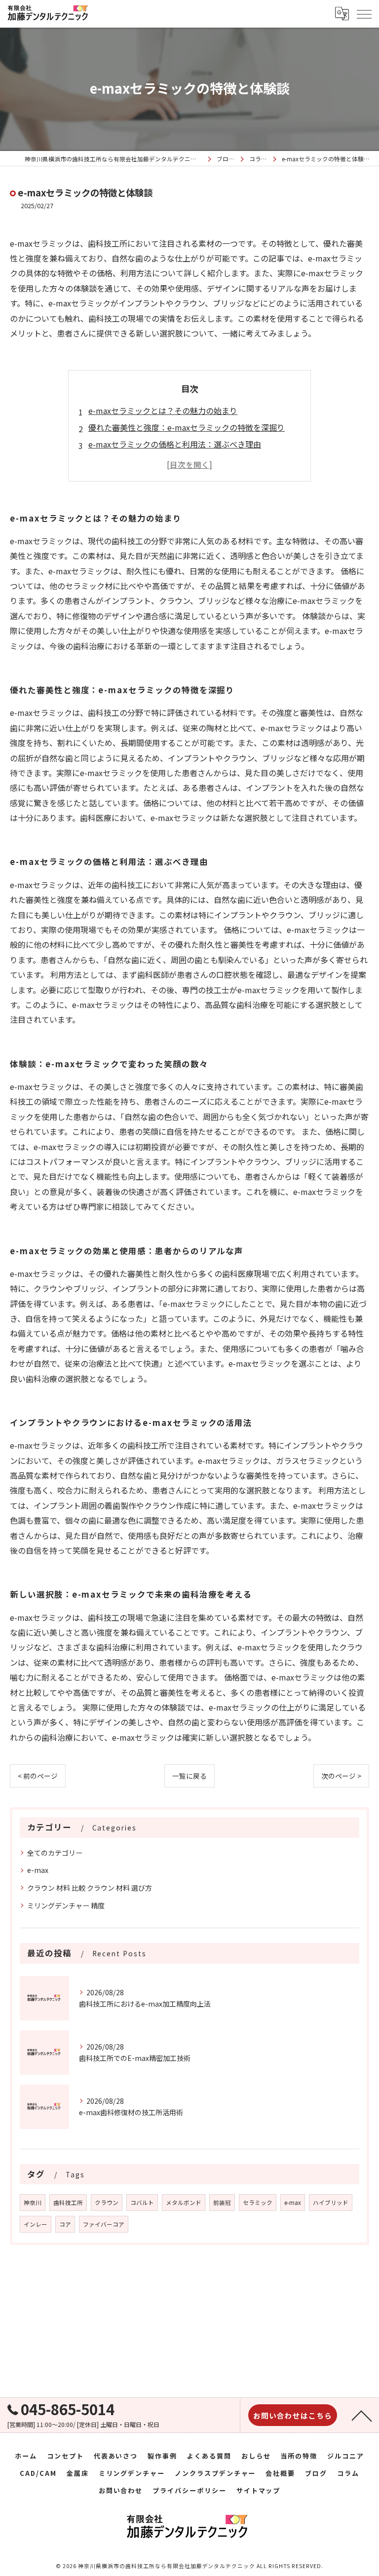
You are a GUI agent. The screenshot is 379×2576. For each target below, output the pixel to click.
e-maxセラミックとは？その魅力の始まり (163, 411)
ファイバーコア (104, 2224)
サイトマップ (259, 2490)
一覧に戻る (189, 1776)
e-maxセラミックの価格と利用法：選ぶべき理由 (175, 444)
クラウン (107, 2203)
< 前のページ (38, 1776)
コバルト (142, 2203)
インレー (36, 2224)
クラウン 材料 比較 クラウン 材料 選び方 (90, 1888)
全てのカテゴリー (55, 1853)
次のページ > (341, 1776)
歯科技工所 (68, 2203)
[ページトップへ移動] (362, 2415)
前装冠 (222, 2203)
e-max (38, 1870)
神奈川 (33, 2203)
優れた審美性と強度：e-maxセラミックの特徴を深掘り (187, 427)
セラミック (258, 2203)
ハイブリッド (331, 2203)
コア (65, 2224)
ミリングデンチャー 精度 (66, 1905)
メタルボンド (184, 2203)
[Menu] (364, 14)
